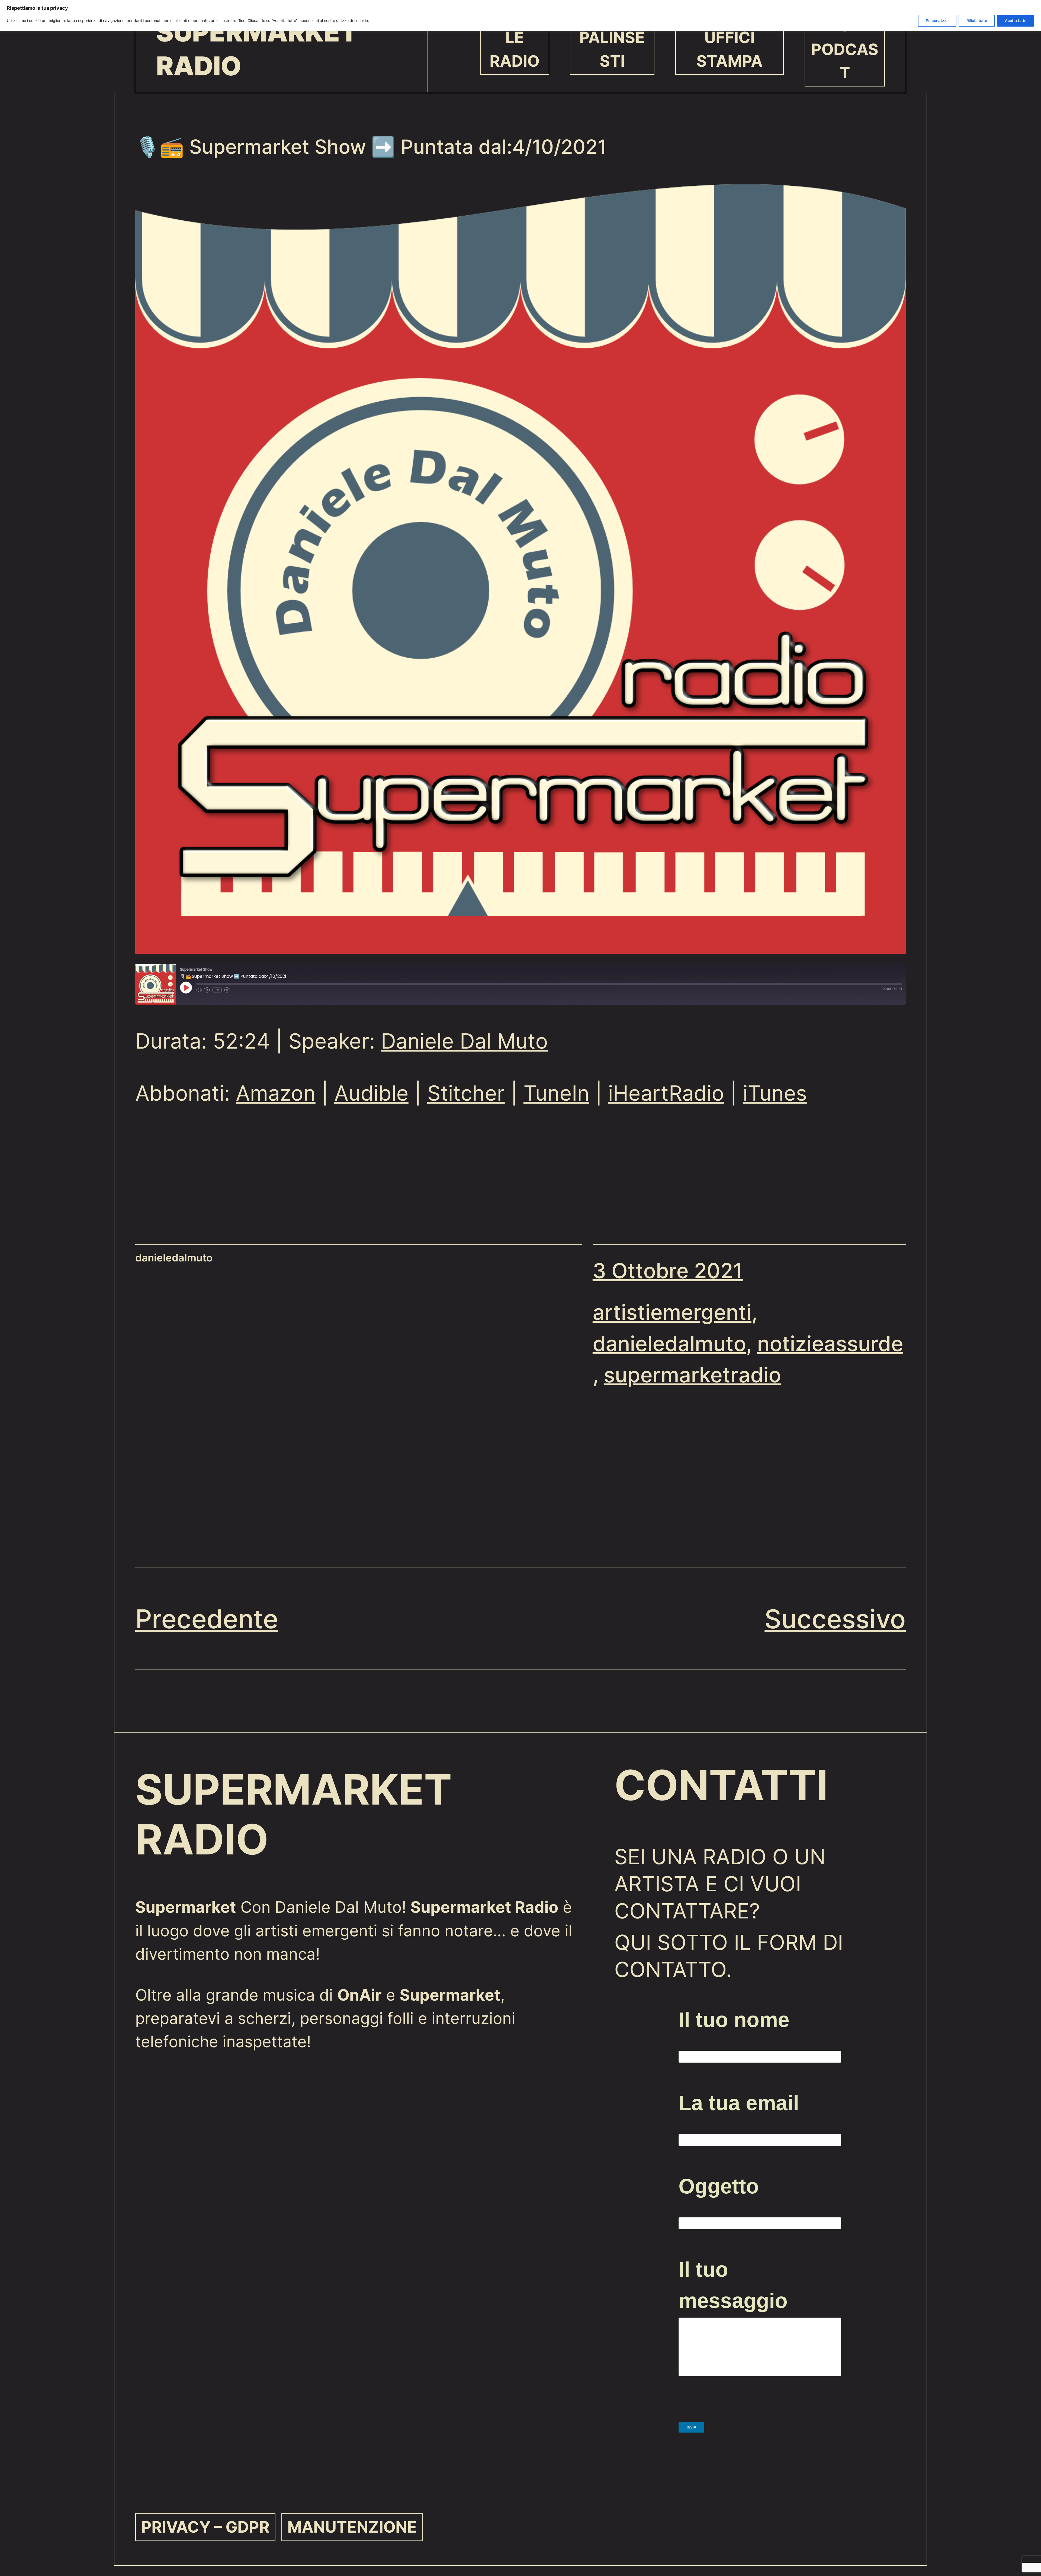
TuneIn (556, 1093)
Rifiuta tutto (977, 20)
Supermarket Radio (257, 49)
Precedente (207, 1619)
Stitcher (466, 1093)
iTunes (775, 1093)
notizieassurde (830, 1344)
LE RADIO (515, 49)
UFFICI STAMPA (730, 49)
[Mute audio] (199, 990)
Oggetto (719, 2186)
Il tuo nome (734, 2020)
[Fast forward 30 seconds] (227, 990)
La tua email (739, 2103)
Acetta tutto (1016, 20)
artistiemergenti (672, 1312)
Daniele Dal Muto (464, 1041)
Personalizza (937, 20)
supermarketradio (692, 1375)
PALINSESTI (612, 49)
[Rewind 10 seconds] (207, 990)
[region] (520, 16)
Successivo (835, 1619)
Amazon (276, 1093)
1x (217, 990)
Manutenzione (352, 2527)
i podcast (845, 49)
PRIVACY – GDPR (205, 2527)
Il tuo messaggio (733, 2285)
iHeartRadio (666, 1093)
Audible (371, 1093)
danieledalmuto (669, 1344)
